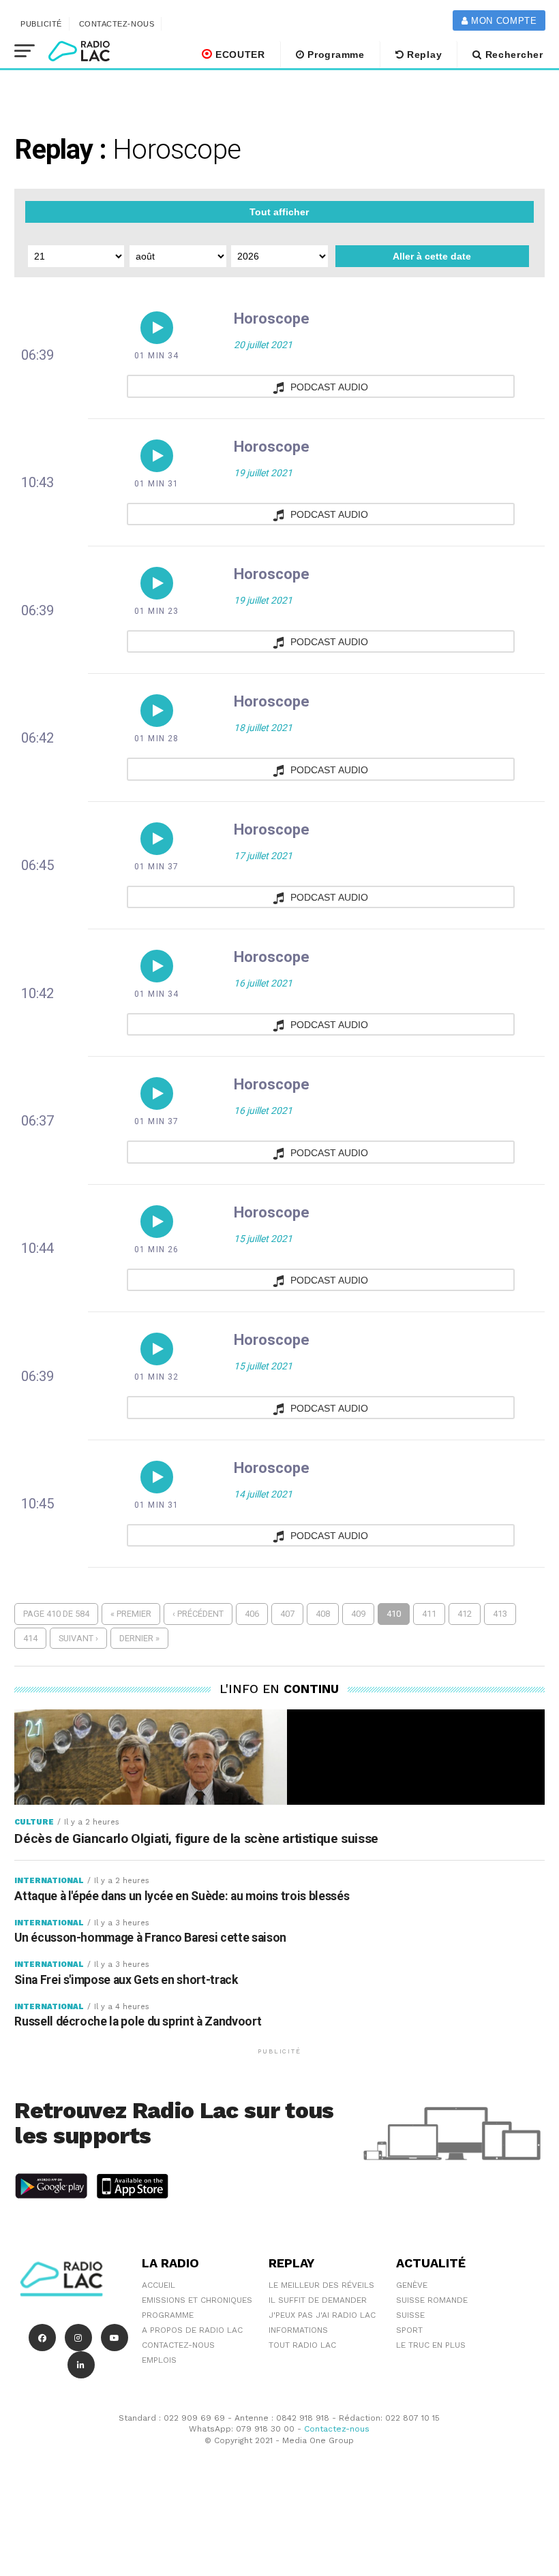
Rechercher (513, 55)
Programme (335, 55)
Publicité (41, 24)
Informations (298, 2330)
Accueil (158, 2285)
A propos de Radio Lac (192, 2330)
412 (465, 1614)
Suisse (410, 2315)
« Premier (131, 1614)
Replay (423, 55)
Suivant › (78, 1638)
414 (30, 1638)
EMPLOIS (159, 2360)
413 (500, 1614)
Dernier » (139, 1638)
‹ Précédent (198, 1614)
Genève (412, 2285)
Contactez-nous (117, 24)
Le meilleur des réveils (321, 2285)
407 (287, 1614)
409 (358, 1614)
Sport (409, 2330)
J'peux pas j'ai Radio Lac (322, 2315)
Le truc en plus (431, 2345)
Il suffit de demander (318, 2300)
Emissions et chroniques (197, 2300)
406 (252, 1614)
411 (429, 1614)
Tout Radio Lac (302, 2345)
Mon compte (502, 21)
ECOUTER (239, 55)
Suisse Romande (432, 2300)
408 (323, 1614)
